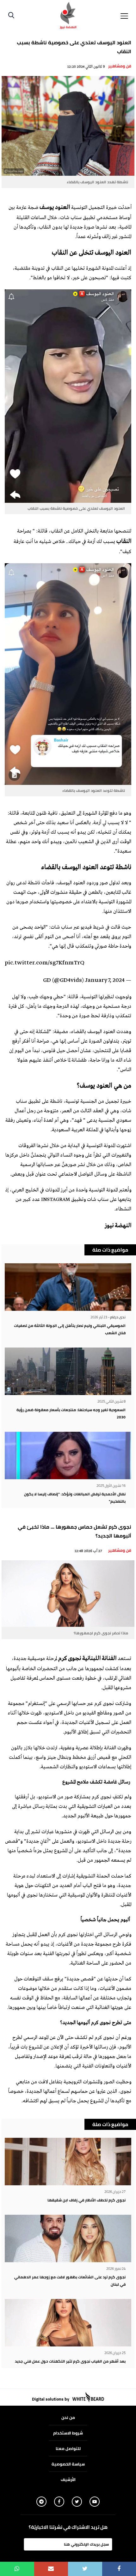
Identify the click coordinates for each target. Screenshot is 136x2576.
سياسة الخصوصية (68, 2464)
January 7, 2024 (105, 981)
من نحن (68, 2417)
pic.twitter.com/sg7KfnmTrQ (45, 963)
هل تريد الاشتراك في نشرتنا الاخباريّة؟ (68, 2527)
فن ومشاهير (120, 66)
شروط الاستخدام (68, 2433)
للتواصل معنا (68, 2448)
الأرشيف (68, 2479)
